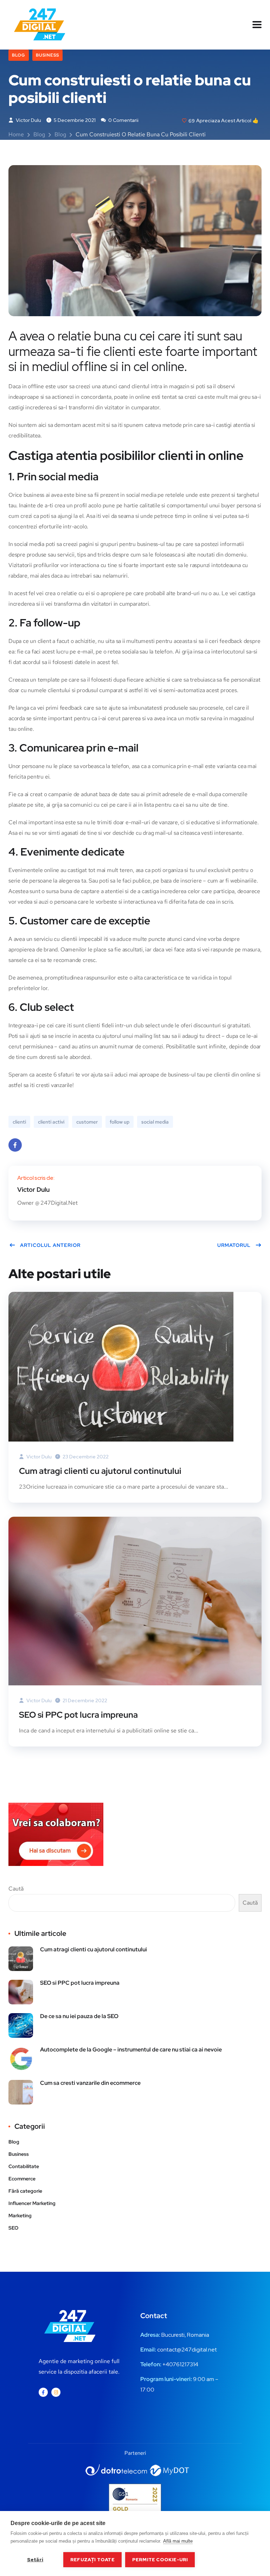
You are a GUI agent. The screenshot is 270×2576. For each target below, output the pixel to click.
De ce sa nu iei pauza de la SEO (79, 2016)
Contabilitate (24, 2166)
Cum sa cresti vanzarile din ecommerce (90, 2083)
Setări (35, 2559)
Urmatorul (234, 1245)
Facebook (15, 1145)
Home (16, 134)
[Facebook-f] (43, 2392)
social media (155, 1122)
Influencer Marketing (32, 2203)
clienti (19, 1122)
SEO (13, 2228)
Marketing (20, 2216)
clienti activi (51, 1122)
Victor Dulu (28, 120)
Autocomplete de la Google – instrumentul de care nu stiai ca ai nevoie (131, 2050)
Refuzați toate (92, 2559)
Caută (16, 1889)
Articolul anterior (50, 1245)
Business (47, 55)
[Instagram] (56, 2392)
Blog (19, 55)
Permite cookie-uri (160, 2559)
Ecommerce (22, 2179)
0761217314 (184, 2364)
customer (87, 1122)
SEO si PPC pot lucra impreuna (78, 1715)
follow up (120, 1122)
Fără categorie (25, 2191)
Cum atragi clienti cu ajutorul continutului (100, 1471)
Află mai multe (178, 2541)
